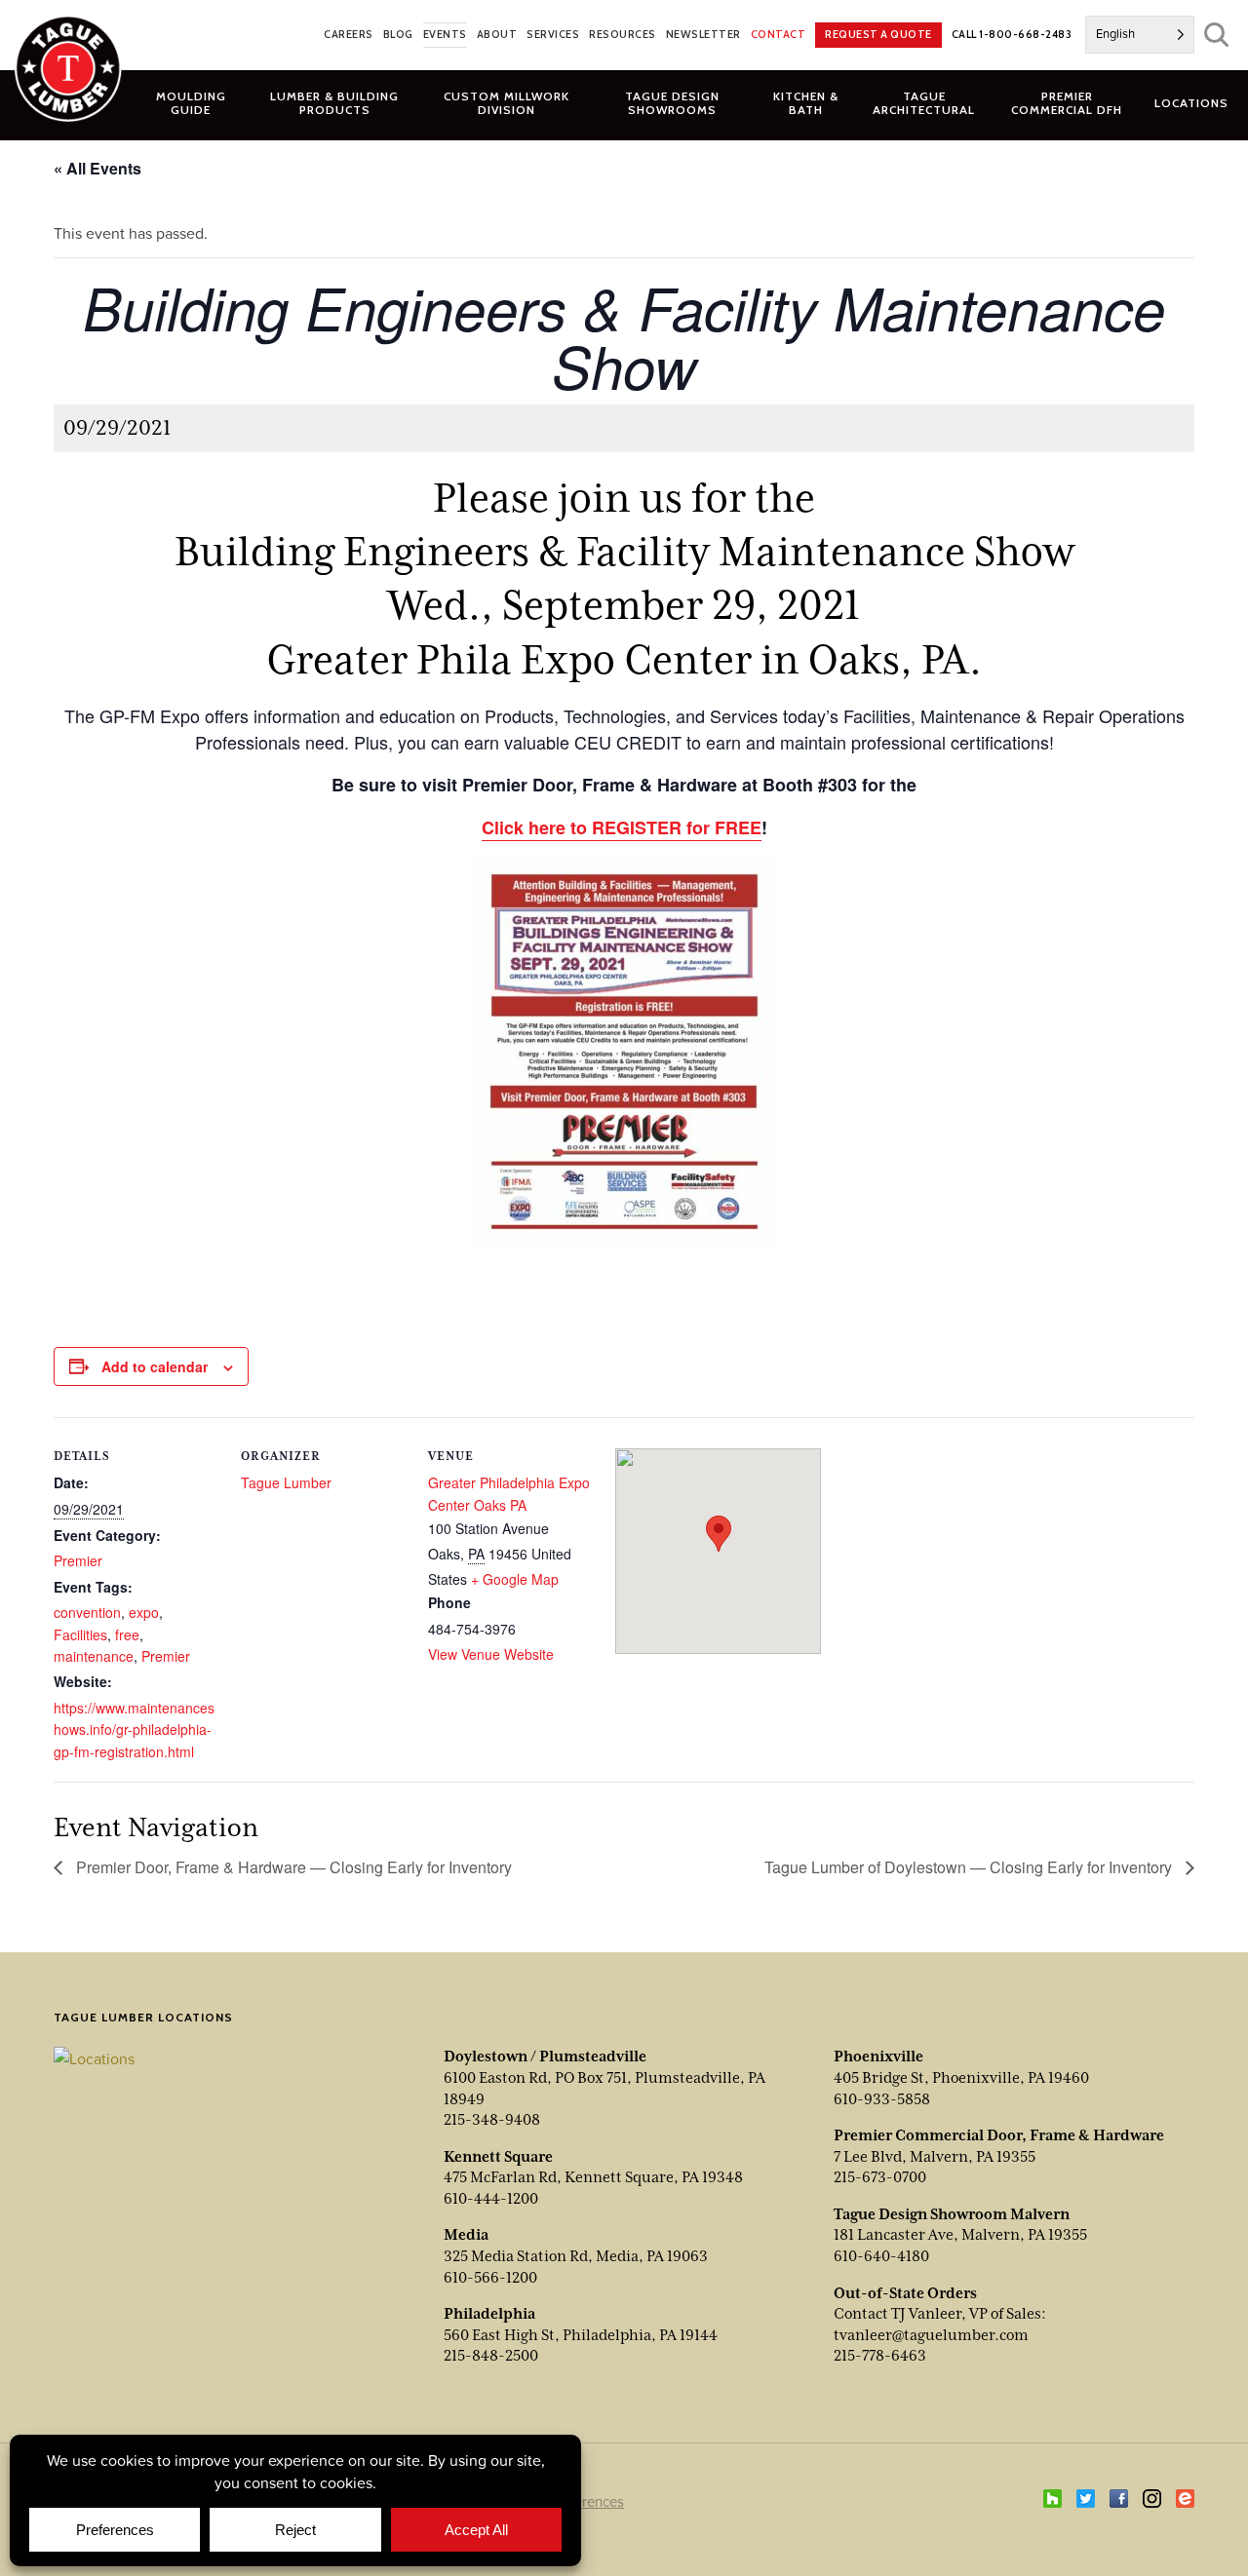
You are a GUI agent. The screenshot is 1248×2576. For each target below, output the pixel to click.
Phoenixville (878, 2057)
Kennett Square (498, 2157)
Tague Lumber (286, 1482)
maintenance (94, 1656)
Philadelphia (489, 2314)
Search (1216, 35)
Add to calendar (155, 1366)
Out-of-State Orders (905, 2293)
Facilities (80, 1634)
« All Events (97, 168)
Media (466, 2235)
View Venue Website (491, 1654)
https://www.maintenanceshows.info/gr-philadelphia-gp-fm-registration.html (134, 1730)
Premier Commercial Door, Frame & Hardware (999, 2135)
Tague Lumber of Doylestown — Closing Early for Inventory (970, 1867)
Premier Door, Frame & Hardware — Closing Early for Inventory (292, 1867)
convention (87, 1612)
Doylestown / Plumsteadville (545, 2057)
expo (144, 1612)
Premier (78, 1560)
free (127, 1634)
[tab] (335, 102)
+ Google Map (515, 1579)
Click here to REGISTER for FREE (622, 827)
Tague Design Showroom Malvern (952, 2214)
